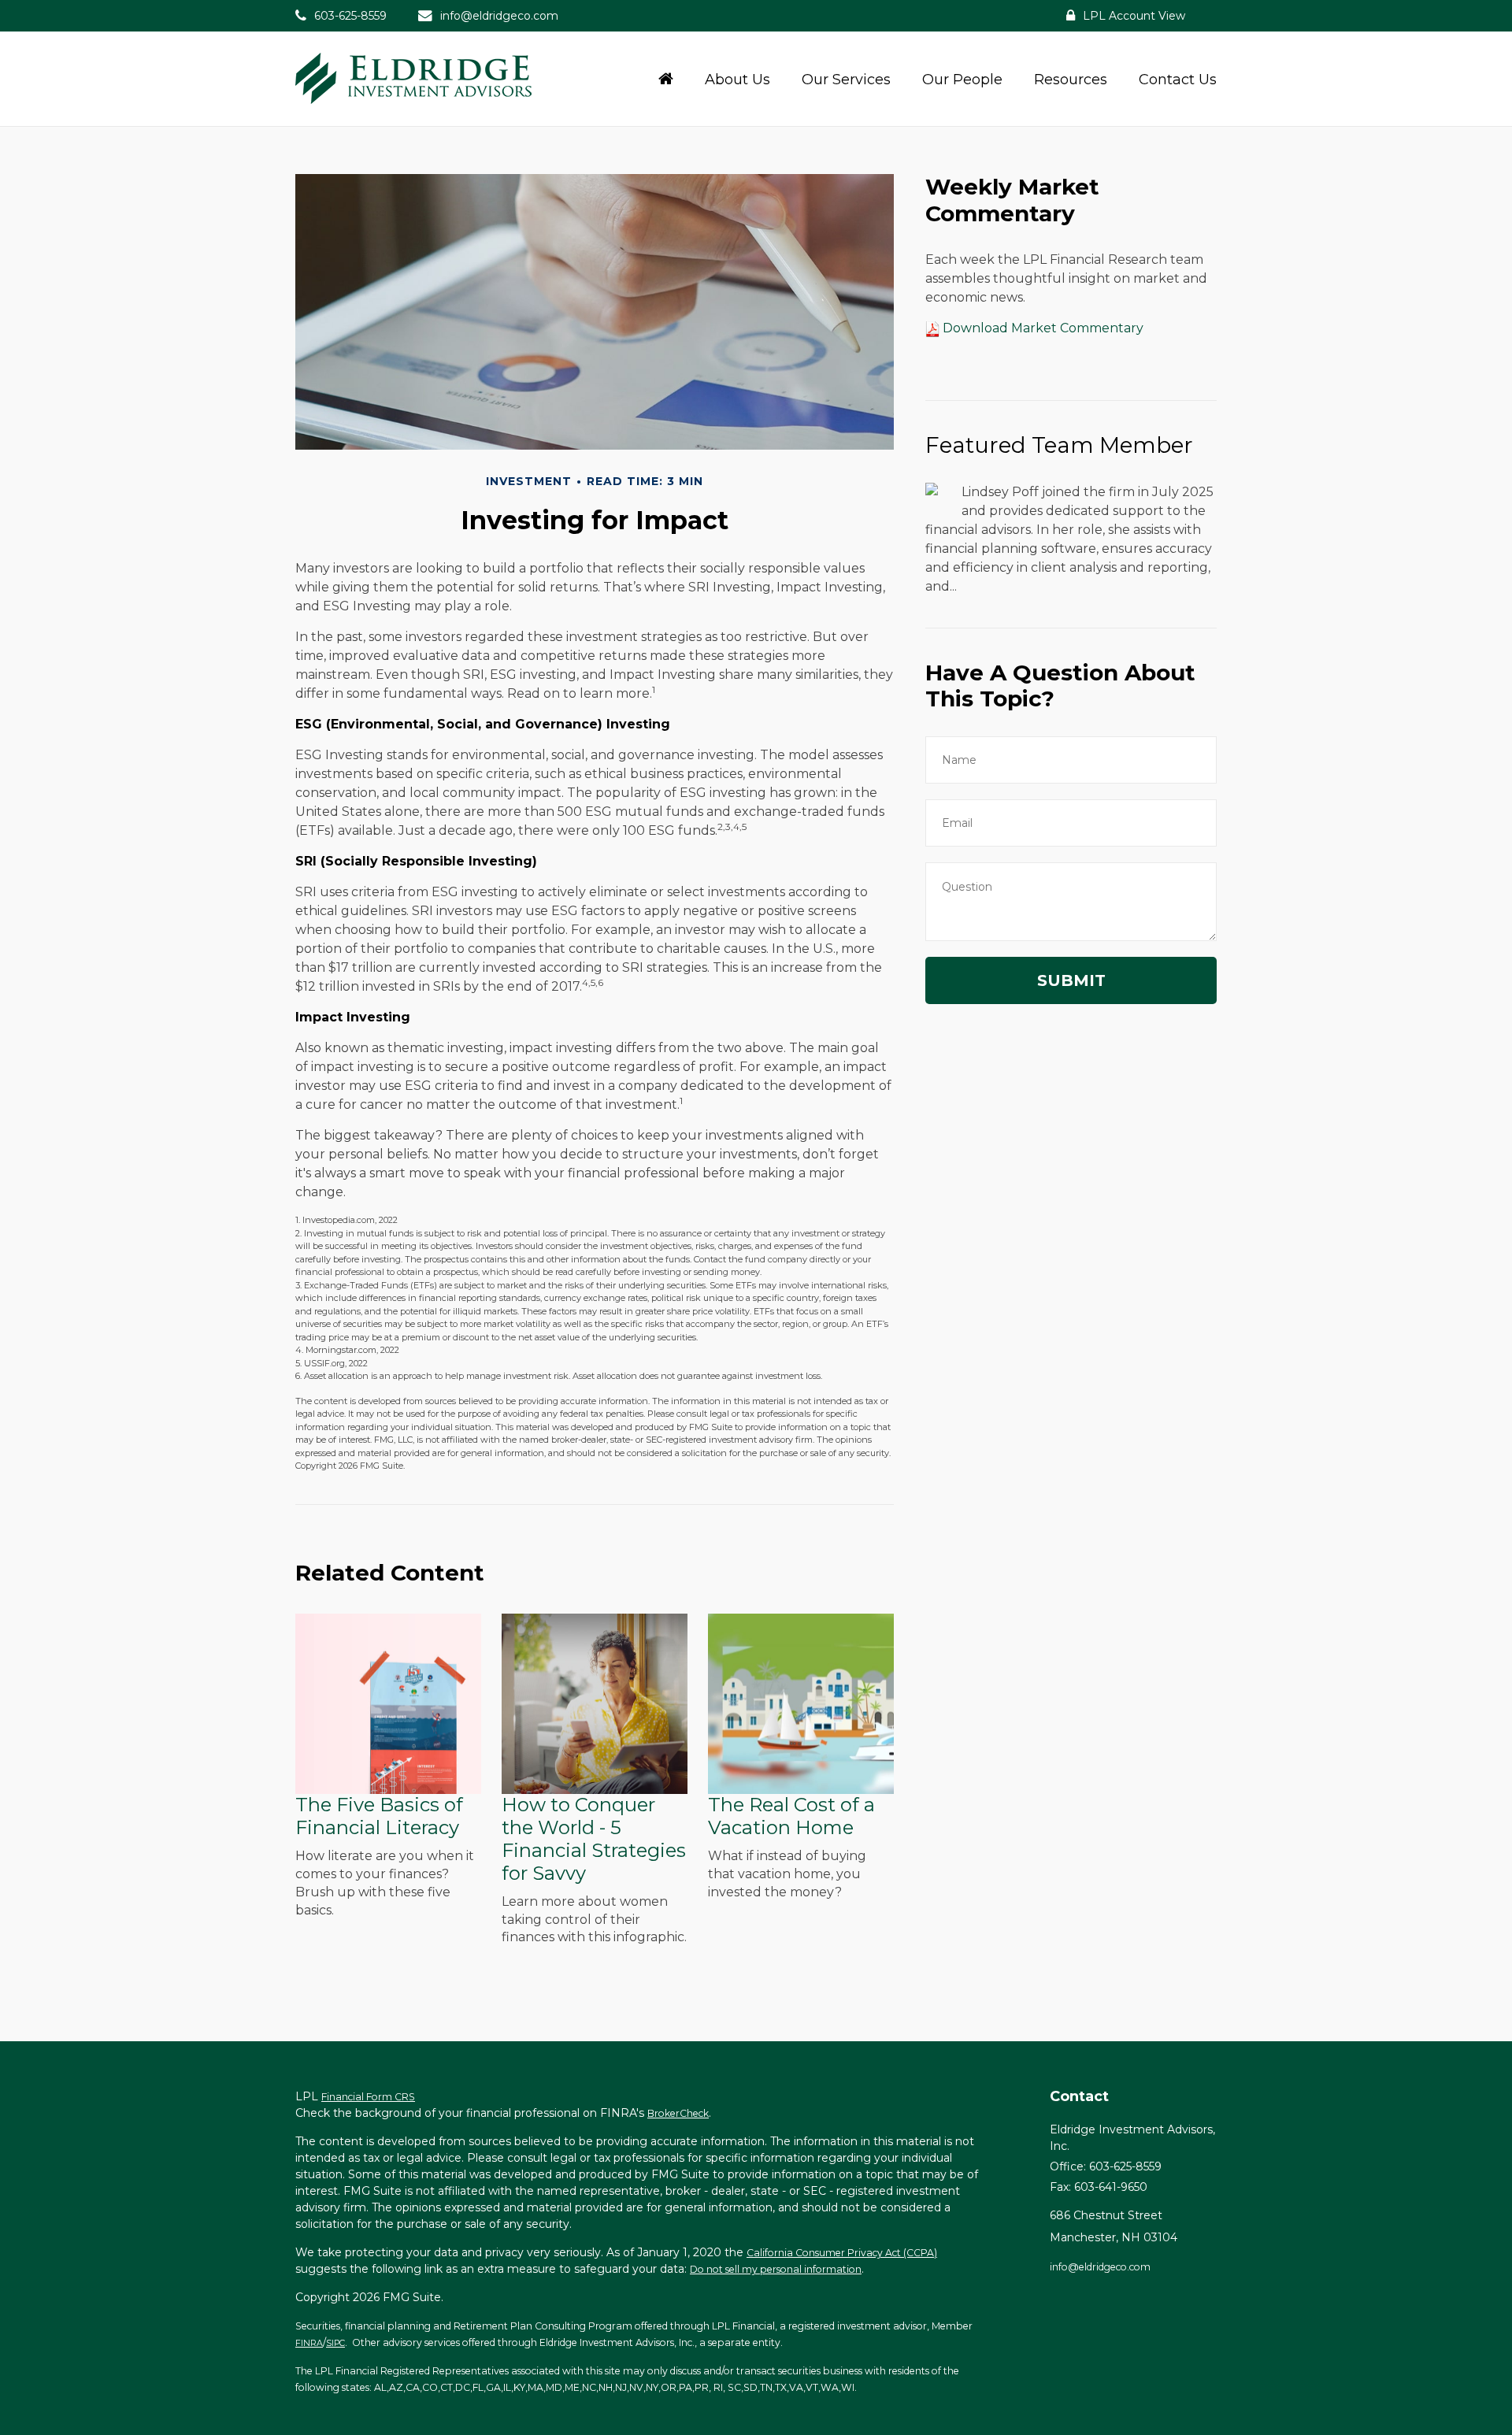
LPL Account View (1134, 16)
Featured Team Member (1059, 445)
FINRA (309, 2343)
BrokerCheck (678, 2113)
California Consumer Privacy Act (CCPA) (842, 2253)
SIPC (335, 2343)
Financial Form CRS (368, 2097)
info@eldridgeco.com (499, 16)
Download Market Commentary (1041, 328)
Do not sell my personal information (776, 2269)
